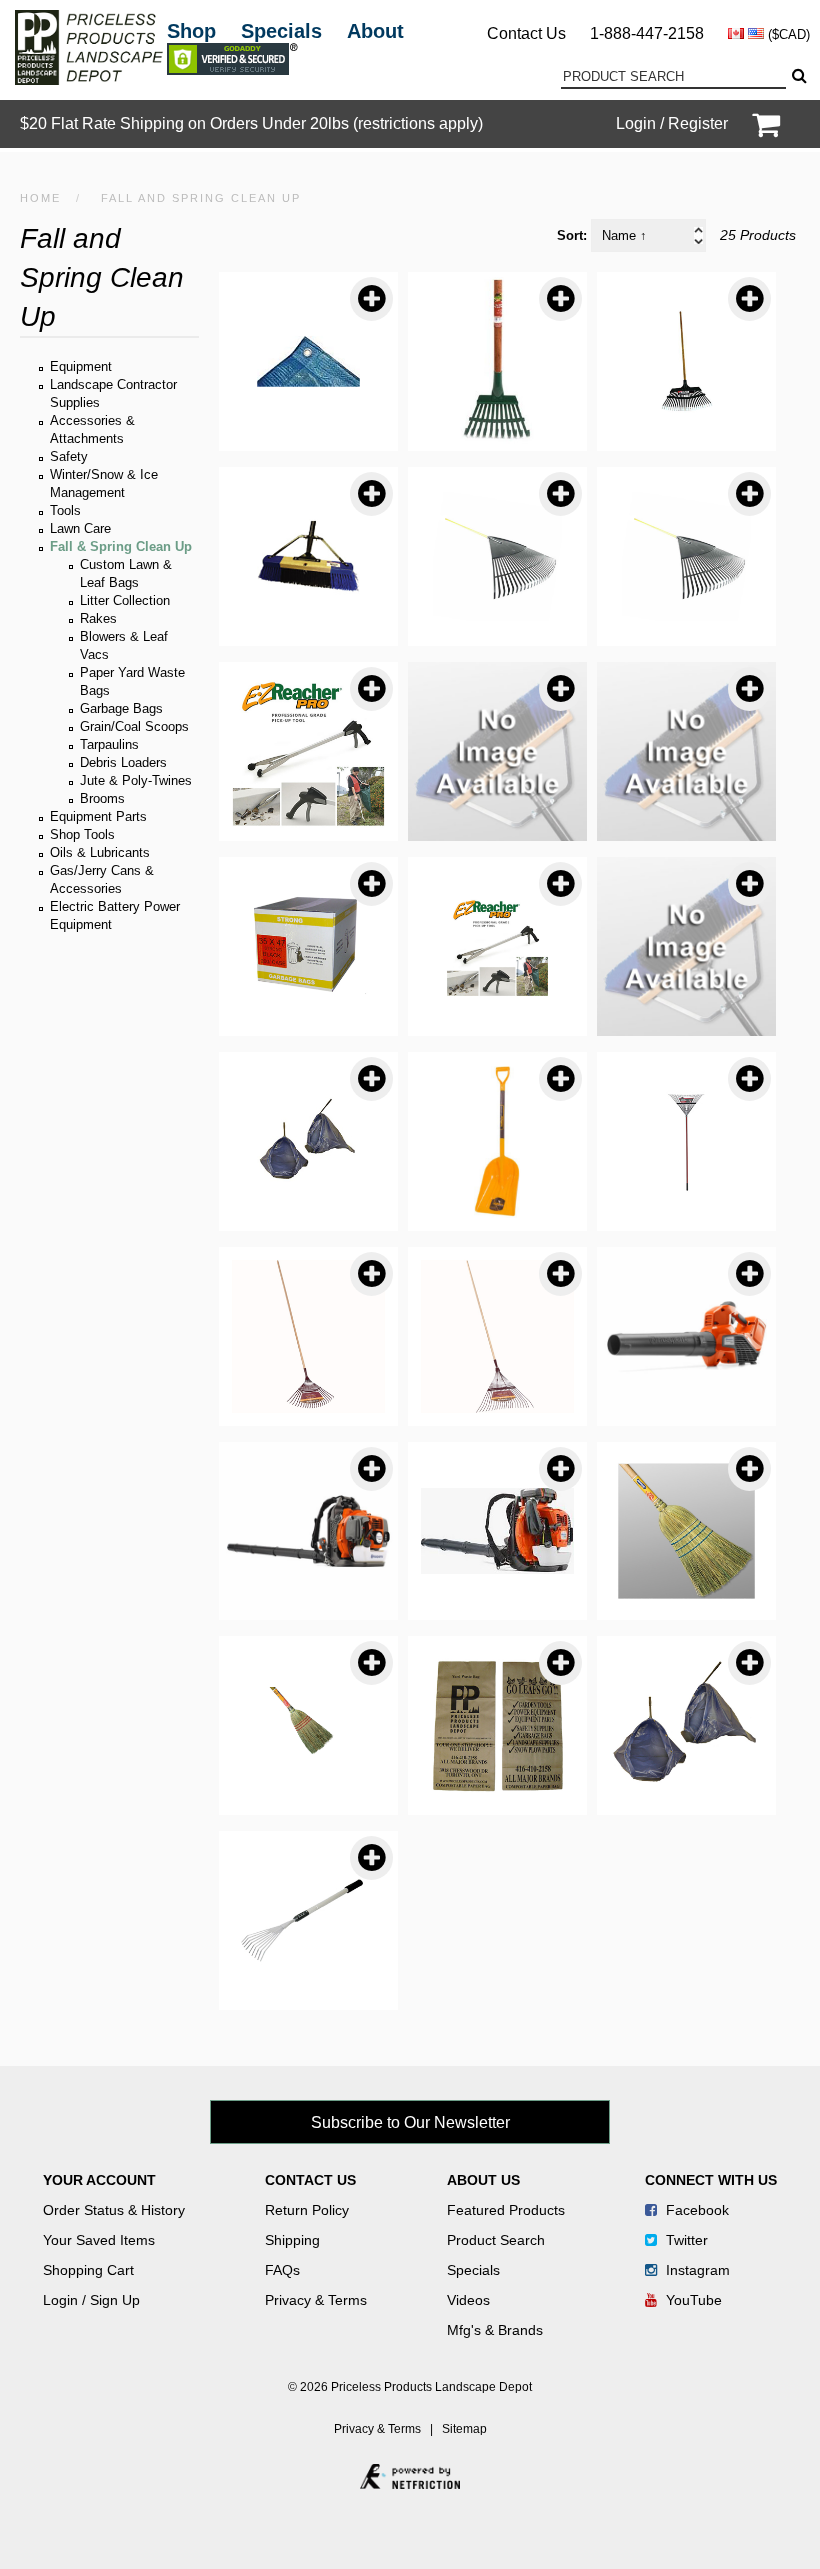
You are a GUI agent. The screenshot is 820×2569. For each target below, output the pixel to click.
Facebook (695, 2210)
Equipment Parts (98, 816)
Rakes (98, 618)
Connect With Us (711, 2180)
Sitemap (464, 2429)
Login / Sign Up (91, 2300)
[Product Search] (798, 76)
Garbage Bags (121, 708)
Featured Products (506, 2210)
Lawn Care (80, 528)
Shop (191, 31)
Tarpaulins (109, 744)
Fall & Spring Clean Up (121, 546)
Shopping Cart (88, 2270)
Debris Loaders (123, 762)
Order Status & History (114, 2210)
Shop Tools (82, 834)
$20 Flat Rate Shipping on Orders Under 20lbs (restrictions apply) (251, 123)
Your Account (99, 2180)
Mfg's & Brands (495, 2330)
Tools (65, 510)
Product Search (496, 2240)
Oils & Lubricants (100, 852)
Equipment (81, 366)
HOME (40, 198)
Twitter (685, 2240)
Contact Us (526, 33)
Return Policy (307, 2210)
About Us (483, 2180)
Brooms (102, 798)
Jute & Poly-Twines (136, 780)
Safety (69, 456)
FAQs (282, 2270)
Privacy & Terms (316, 2300)
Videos (468, 2300)
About (375, 31)
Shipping (292, 2240)
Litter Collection (125, 600)
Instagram (696, 2270)
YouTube (692, 2300)
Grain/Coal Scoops (134, 726)
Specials (281, 31)
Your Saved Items (99, 2240)
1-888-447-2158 (647, 33)
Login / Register (672, 123)
